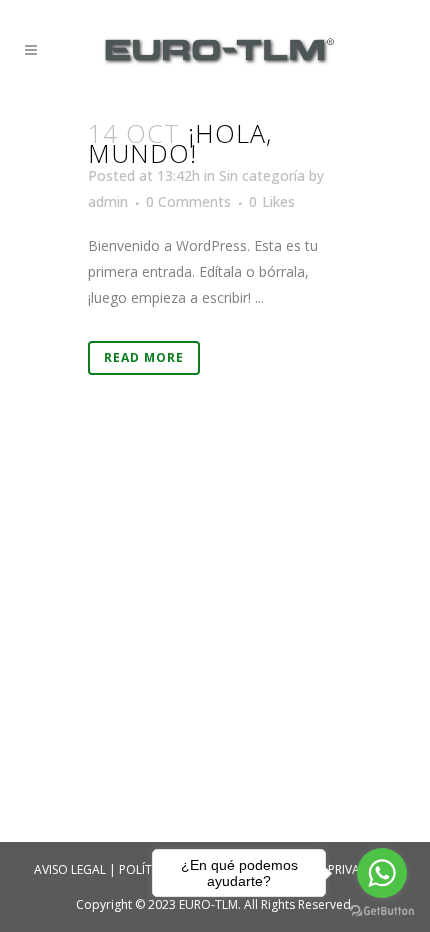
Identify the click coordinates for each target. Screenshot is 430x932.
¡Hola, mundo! (180, 143)
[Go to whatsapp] (382, 873)
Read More (144, 357)
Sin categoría (262, 175)
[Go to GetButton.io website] (382, 911)
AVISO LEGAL (70, 869)
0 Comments (188, 201)
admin (108, 201)
